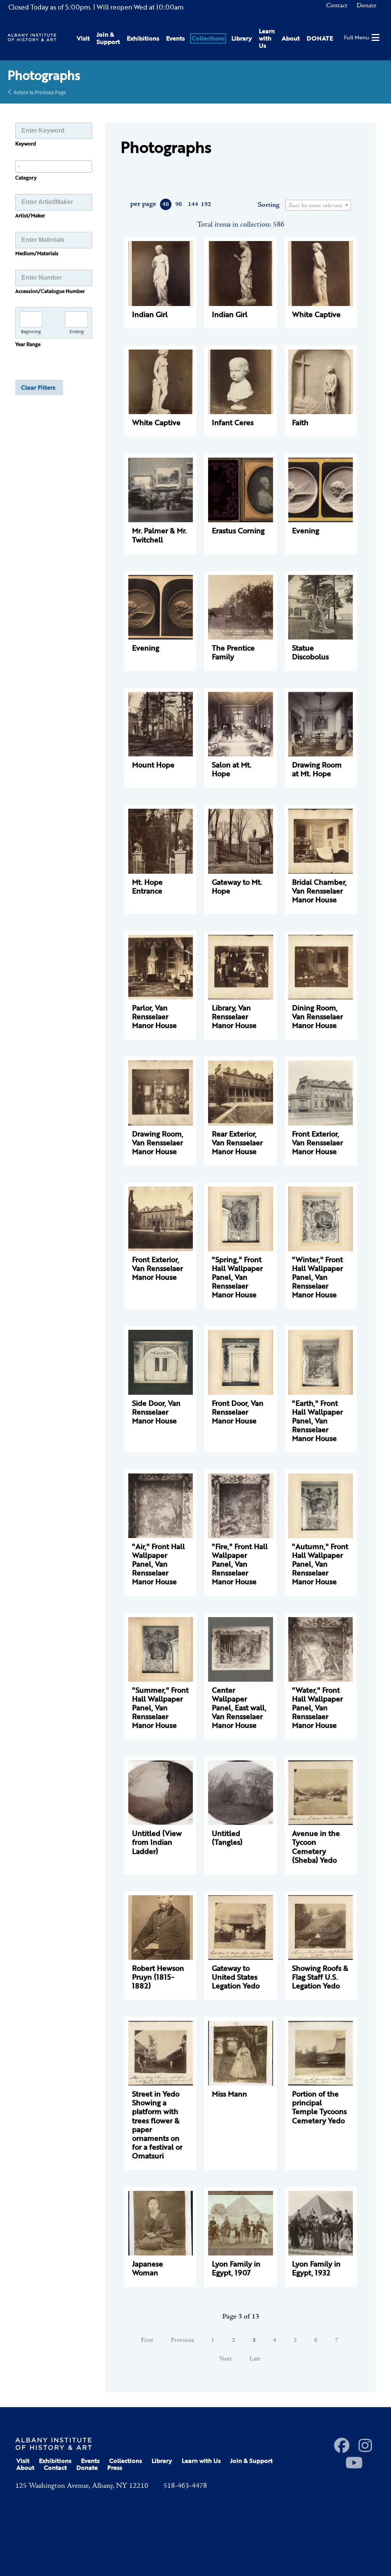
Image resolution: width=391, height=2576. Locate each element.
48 (166, 204)
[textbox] (318, 206)
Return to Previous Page (40, 92)
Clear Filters (38, 387)
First (147, 2340)
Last (255, 2359)
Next (226, 2359)
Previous (182, 2340)
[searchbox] (54, 166)
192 (206, 204)
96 (179, 204)
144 (193, 204)
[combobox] (54, 167)
